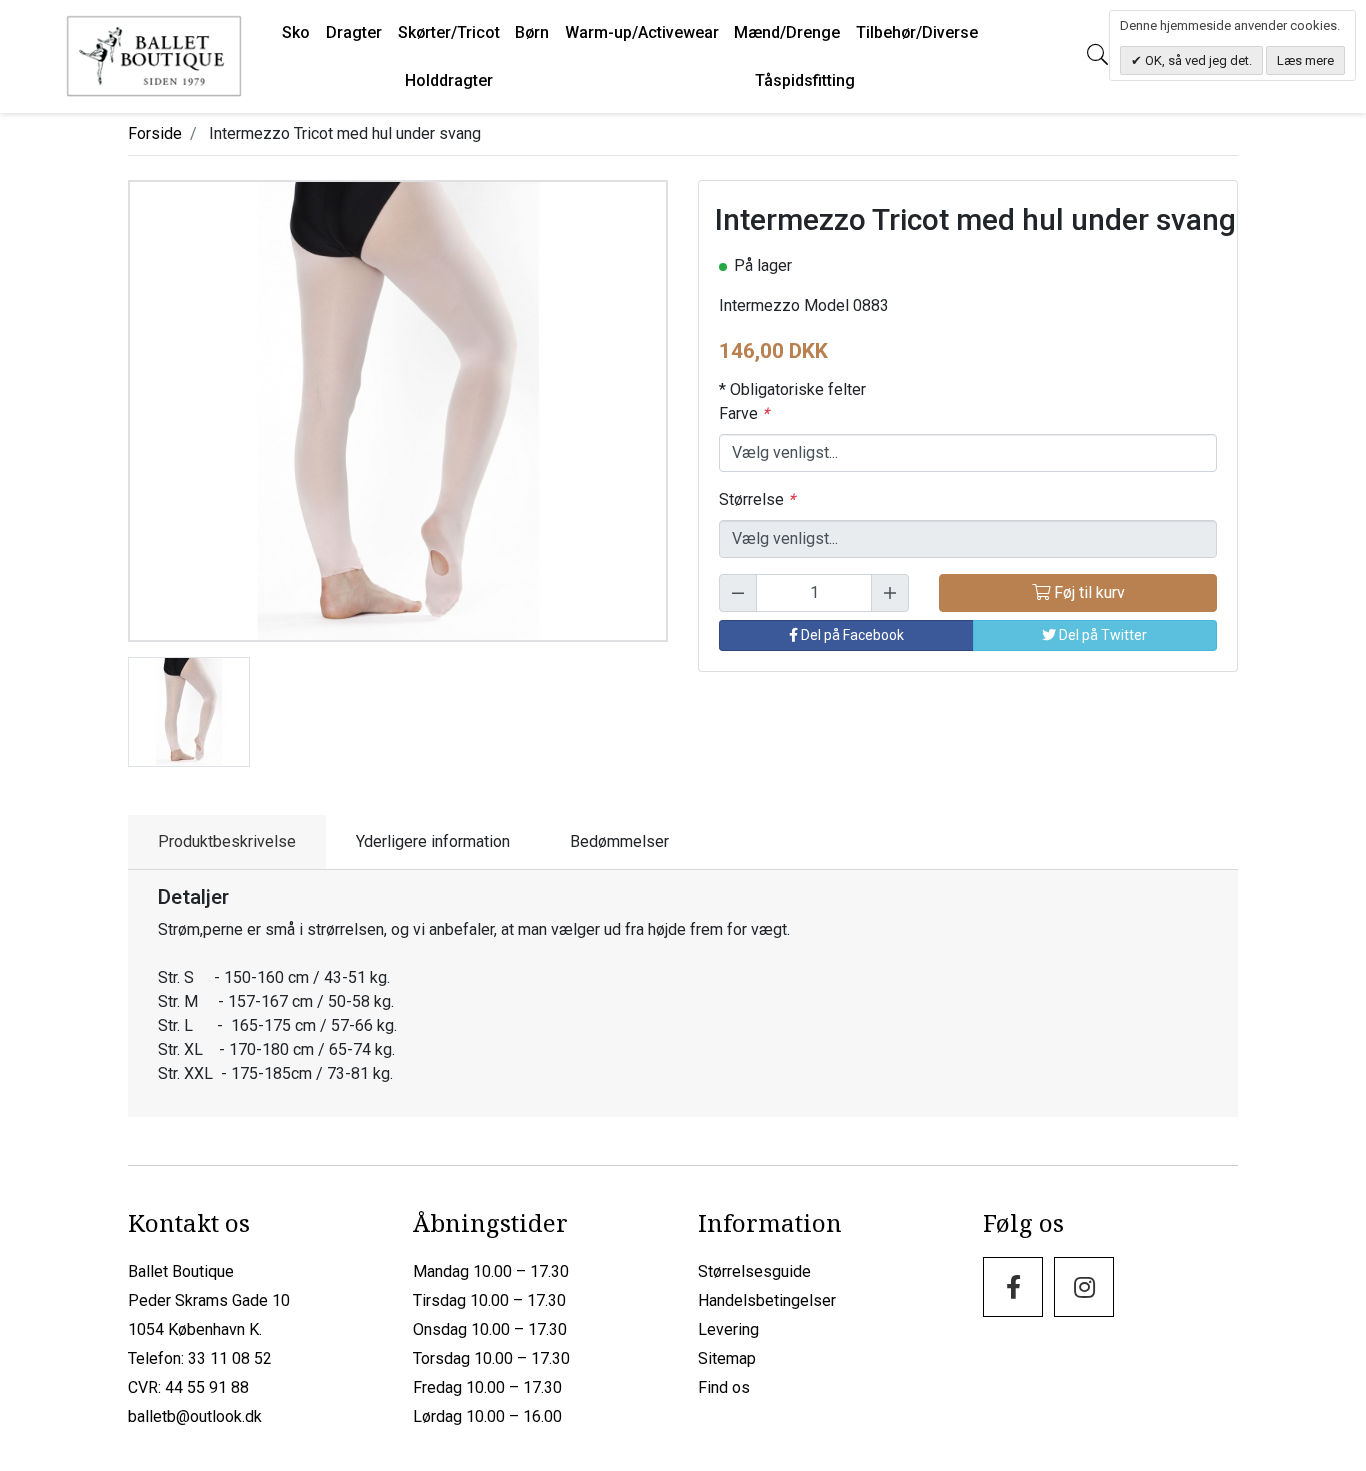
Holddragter (449, 80)
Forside (155, 133)
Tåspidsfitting (805, 80)
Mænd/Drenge (787, 32)
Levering (728, 1329)
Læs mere (1305, 60)
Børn (532, 32)
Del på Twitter (1101, 635)
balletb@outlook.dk (195, 1416)
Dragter (354, 32)
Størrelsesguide (754, 1271)
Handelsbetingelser (767, 1300)
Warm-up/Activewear (642, 32)
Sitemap (727, 1358)
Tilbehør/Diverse (917, 32)
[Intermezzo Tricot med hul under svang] (189, 710)
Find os (724, 1387)
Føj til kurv (1087, 592)
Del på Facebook (851, 635)
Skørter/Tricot (449, 32)
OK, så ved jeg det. (1197, 60)
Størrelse (757, 499)
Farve (744, 413)
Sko (296, 32)
